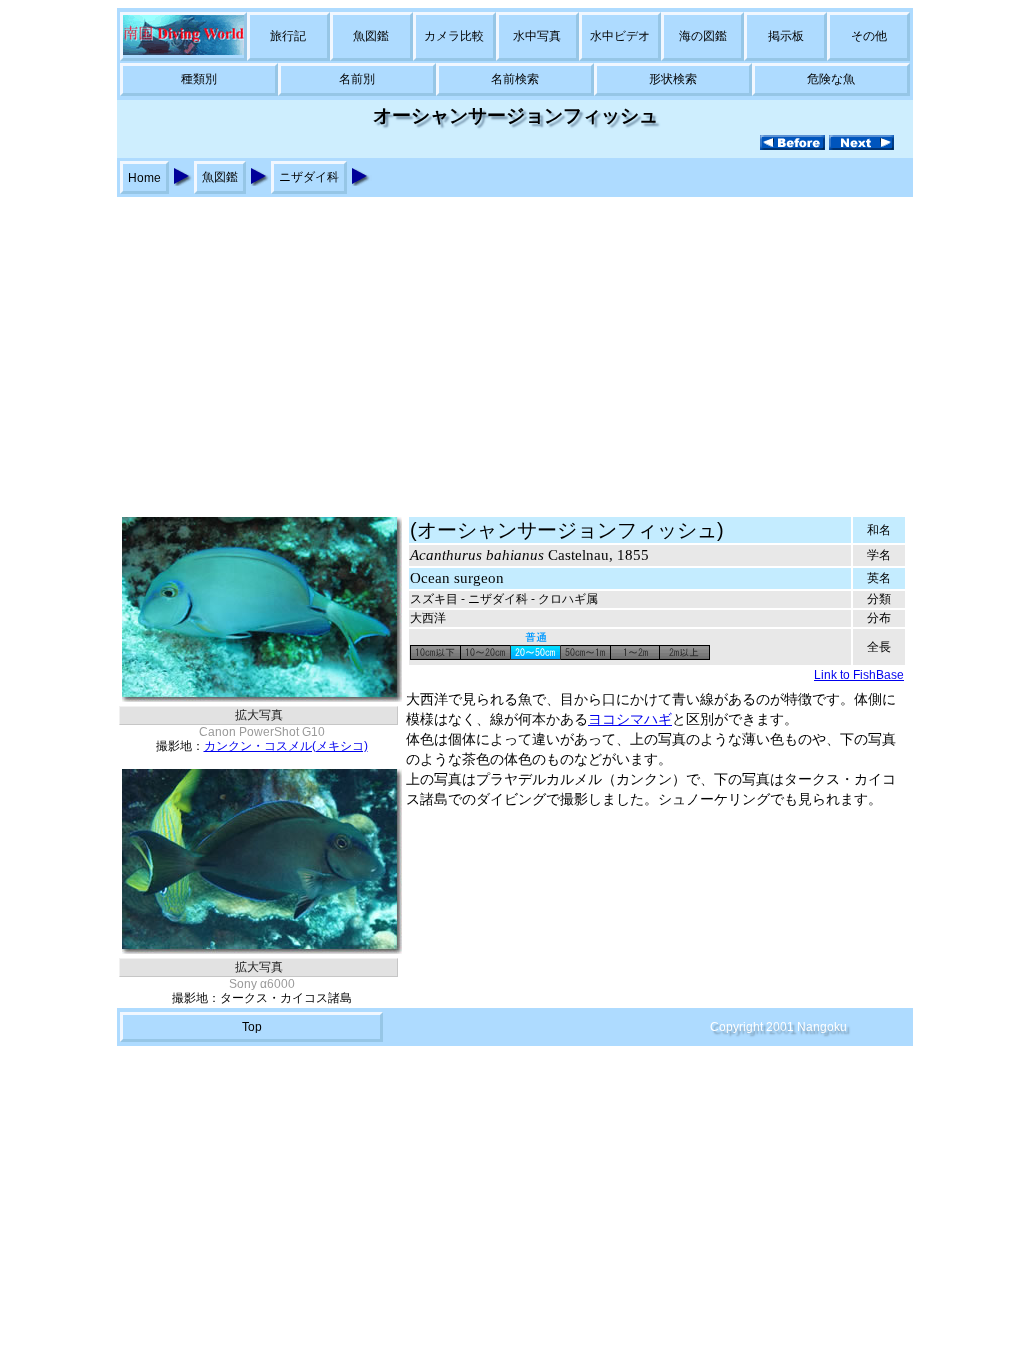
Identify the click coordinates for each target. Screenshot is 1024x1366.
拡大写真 (259, 715)
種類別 (199, 79)
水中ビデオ (620, 36)
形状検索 (673, 79)
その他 (869, 36)
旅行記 (288, 36)
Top (252, 1027)
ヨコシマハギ (630, 719)
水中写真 (537, 36)
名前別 (357, 79)
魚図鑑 (371, 36)
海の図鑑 (703, 36)
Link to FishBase (859, 675)
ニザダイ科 (309, 177)
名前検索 (515, 79)
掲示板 (786, 36)
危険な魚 (831, 79)
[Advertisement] (512, 347)
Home (144, 178)
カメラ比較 (454, 36)
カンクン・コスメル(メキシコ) (286, 746)
